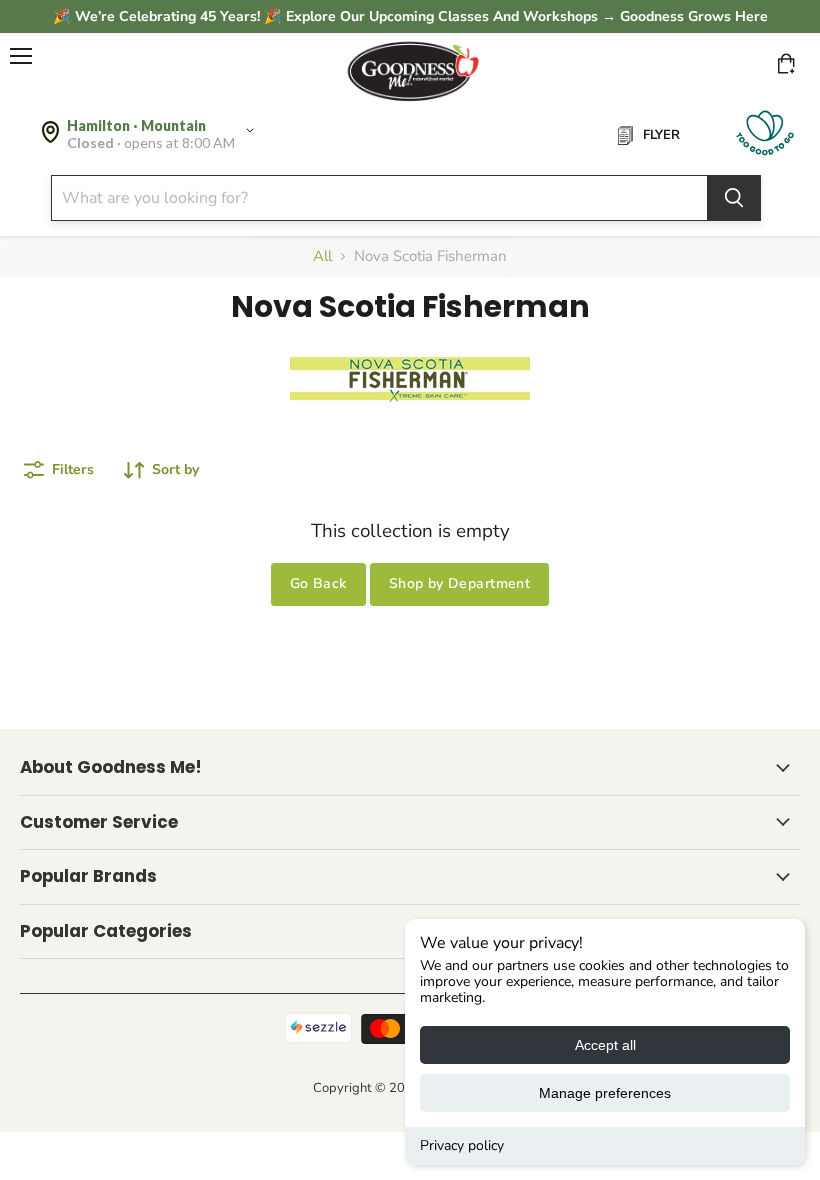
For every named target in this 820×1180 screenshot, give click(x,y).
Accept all (605, 1045)
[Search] (734, 198)
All (322, 256)
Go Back (318, 583)
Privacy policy (462, 1145)
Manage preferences (605, 1093)
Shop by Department (460, 583)
